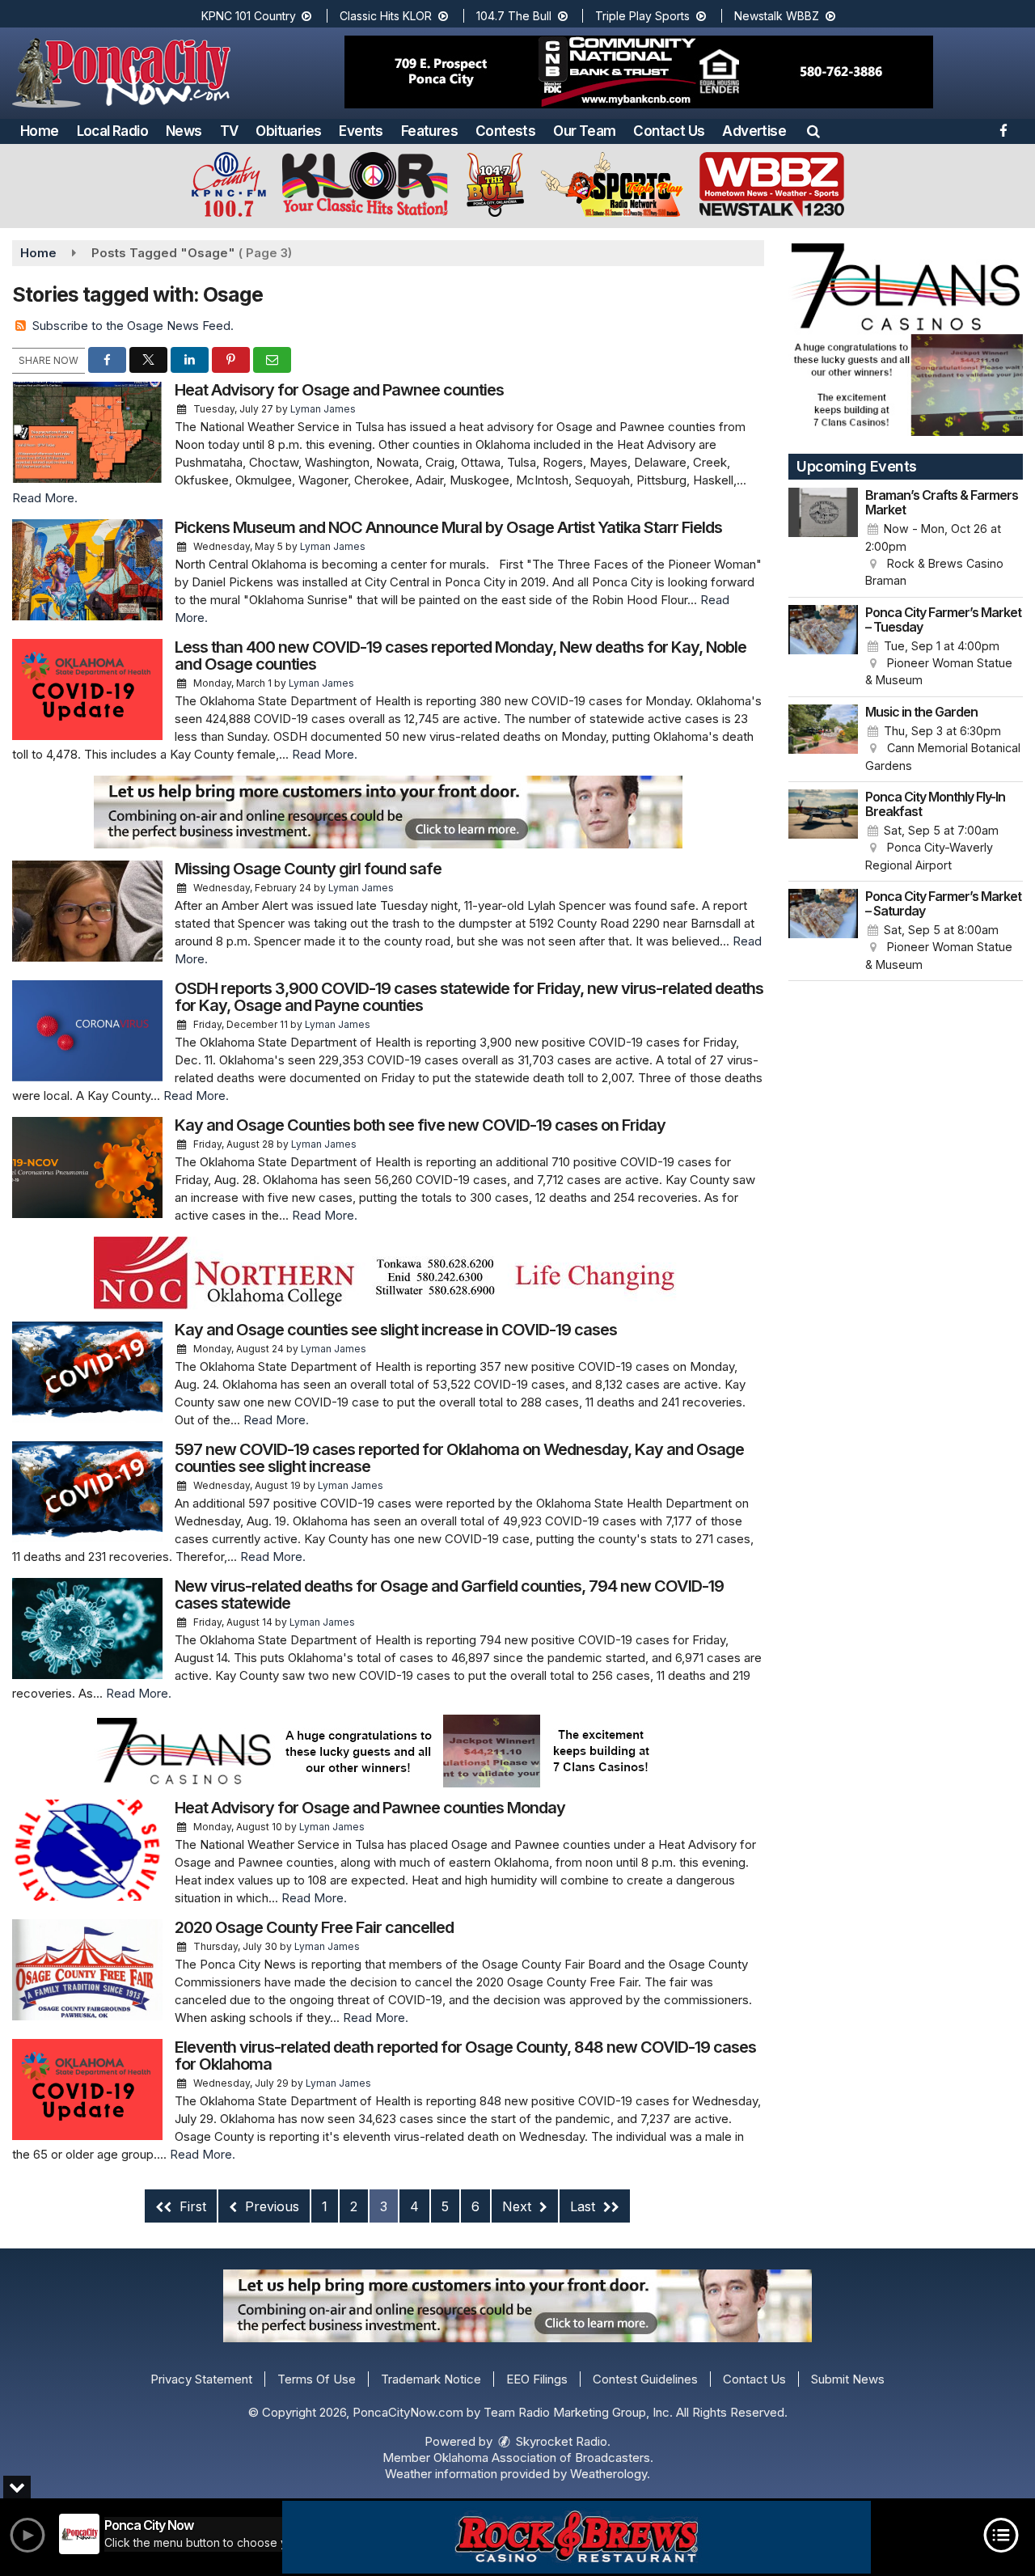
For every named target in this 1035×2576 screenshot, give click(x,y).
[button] (813, 131)
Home (40, 131)
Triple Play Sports (644, 16)
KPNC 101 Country (250, 16)
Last (585, 2206)
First (191, 2206)
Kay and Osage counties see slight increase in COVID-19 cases (396, 1330)
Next (519, 2206)
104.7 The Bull (515, 16)
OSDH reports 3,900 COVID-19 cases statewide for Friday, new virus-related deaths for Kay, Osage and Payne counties (469, 997)
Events (361, 131)
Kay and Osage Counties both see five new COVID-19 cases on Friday (420, 1125)
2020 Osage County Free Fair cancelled (314, 1927)
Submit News (848, 2379)
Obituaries (288, 131)
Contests (505, 131)
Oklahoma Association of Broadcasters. (543, 2458)
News (184, 131)
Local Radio (112, 131)
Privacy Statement (201, 2379)
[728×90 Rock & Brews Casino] (577, 2537)
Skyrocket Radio (560, 2441)
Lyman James (323, 409)
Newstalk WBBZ (778, 16)
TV (229, 131)
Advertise (754, 131)
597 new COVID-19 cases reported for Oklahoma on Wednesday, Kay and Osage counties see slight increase (459, 1458)
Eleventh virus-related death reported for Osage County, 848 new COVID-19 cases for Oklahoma (465, 2056)
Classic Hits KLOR (387, 16)
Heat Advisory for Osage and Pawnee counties (339, 390)
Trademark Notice (431, 2379)
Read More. (45, 498)
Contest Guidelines (645, 2379)
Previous (270, 2206)
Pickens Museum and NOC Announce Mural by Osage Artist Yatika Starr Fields (448, 527)
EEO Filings (537, 2379)
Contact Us (669, 131)
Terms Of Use (317, 2379)
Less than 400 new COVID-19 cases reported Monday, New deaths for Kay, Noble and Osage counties (460, 656)
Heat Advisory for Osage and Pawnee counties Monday (370, 1808)
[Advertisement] (639, 72)
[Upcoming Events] (823, 539)
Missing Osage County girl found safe (308, 869)
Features (429, 131)
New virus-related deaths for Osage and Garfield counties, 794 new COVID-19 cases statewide (449, 1595)
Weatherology (608, 2474)
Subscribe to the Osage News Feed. (133, 326)
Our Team (584, 131)
